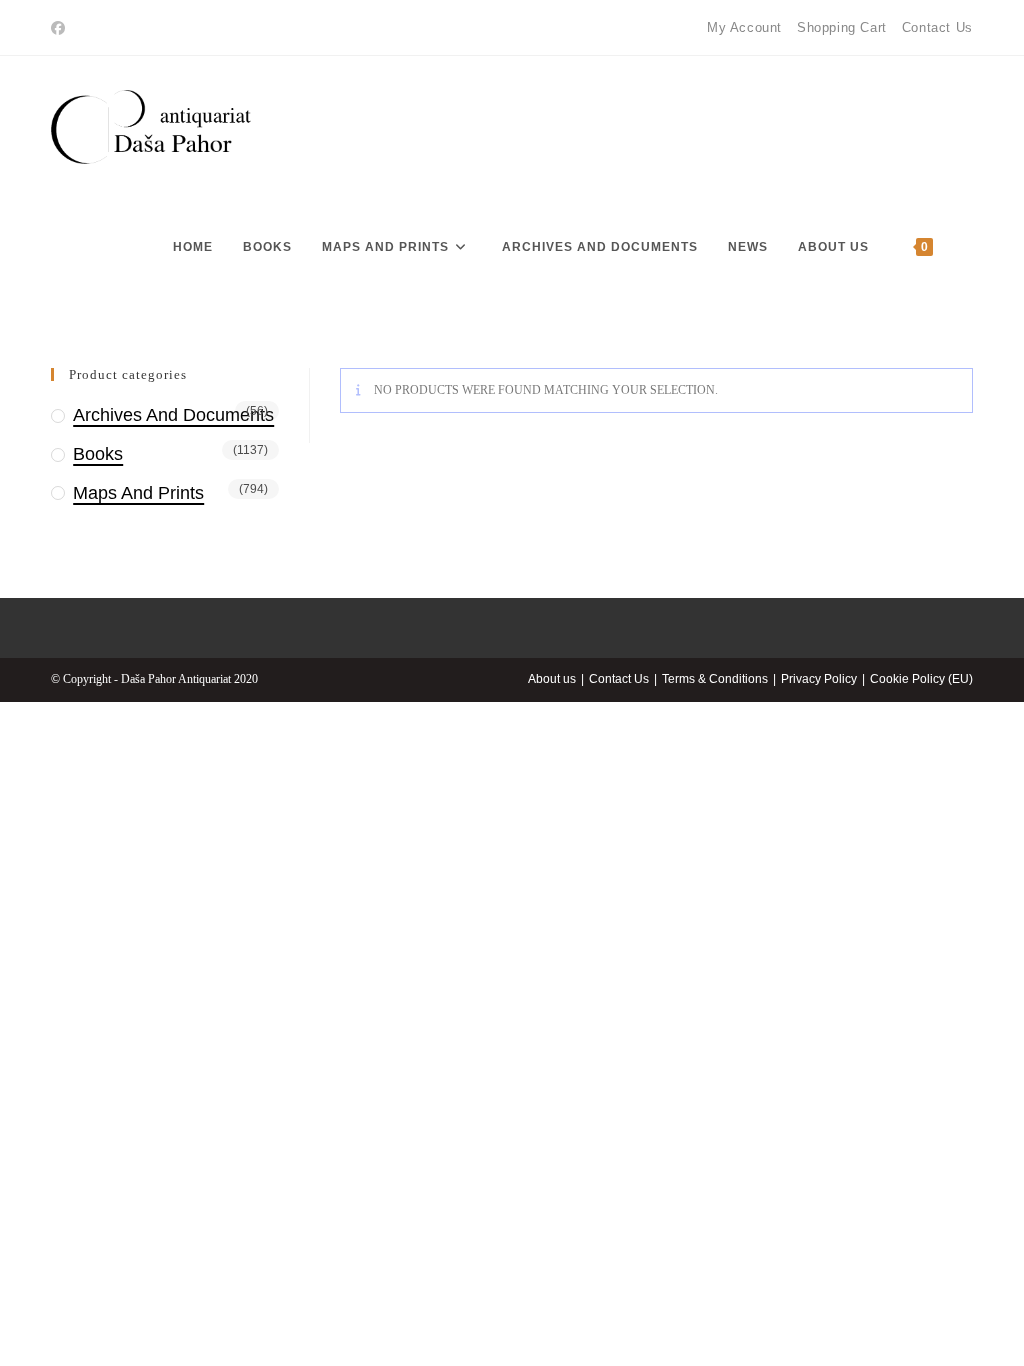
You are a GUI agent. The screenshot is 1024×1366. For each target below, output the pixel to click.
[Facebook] (61, 28)
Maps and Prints (138, 493)
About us (552, 679)
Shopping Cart (842, 27)
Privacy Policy (819, 679)
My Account (744, 27)
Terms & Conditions (715, 679)
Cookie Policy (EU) (921, 679)
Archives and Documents (173, 415)
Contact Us (937, 27)
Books (98, 454)
